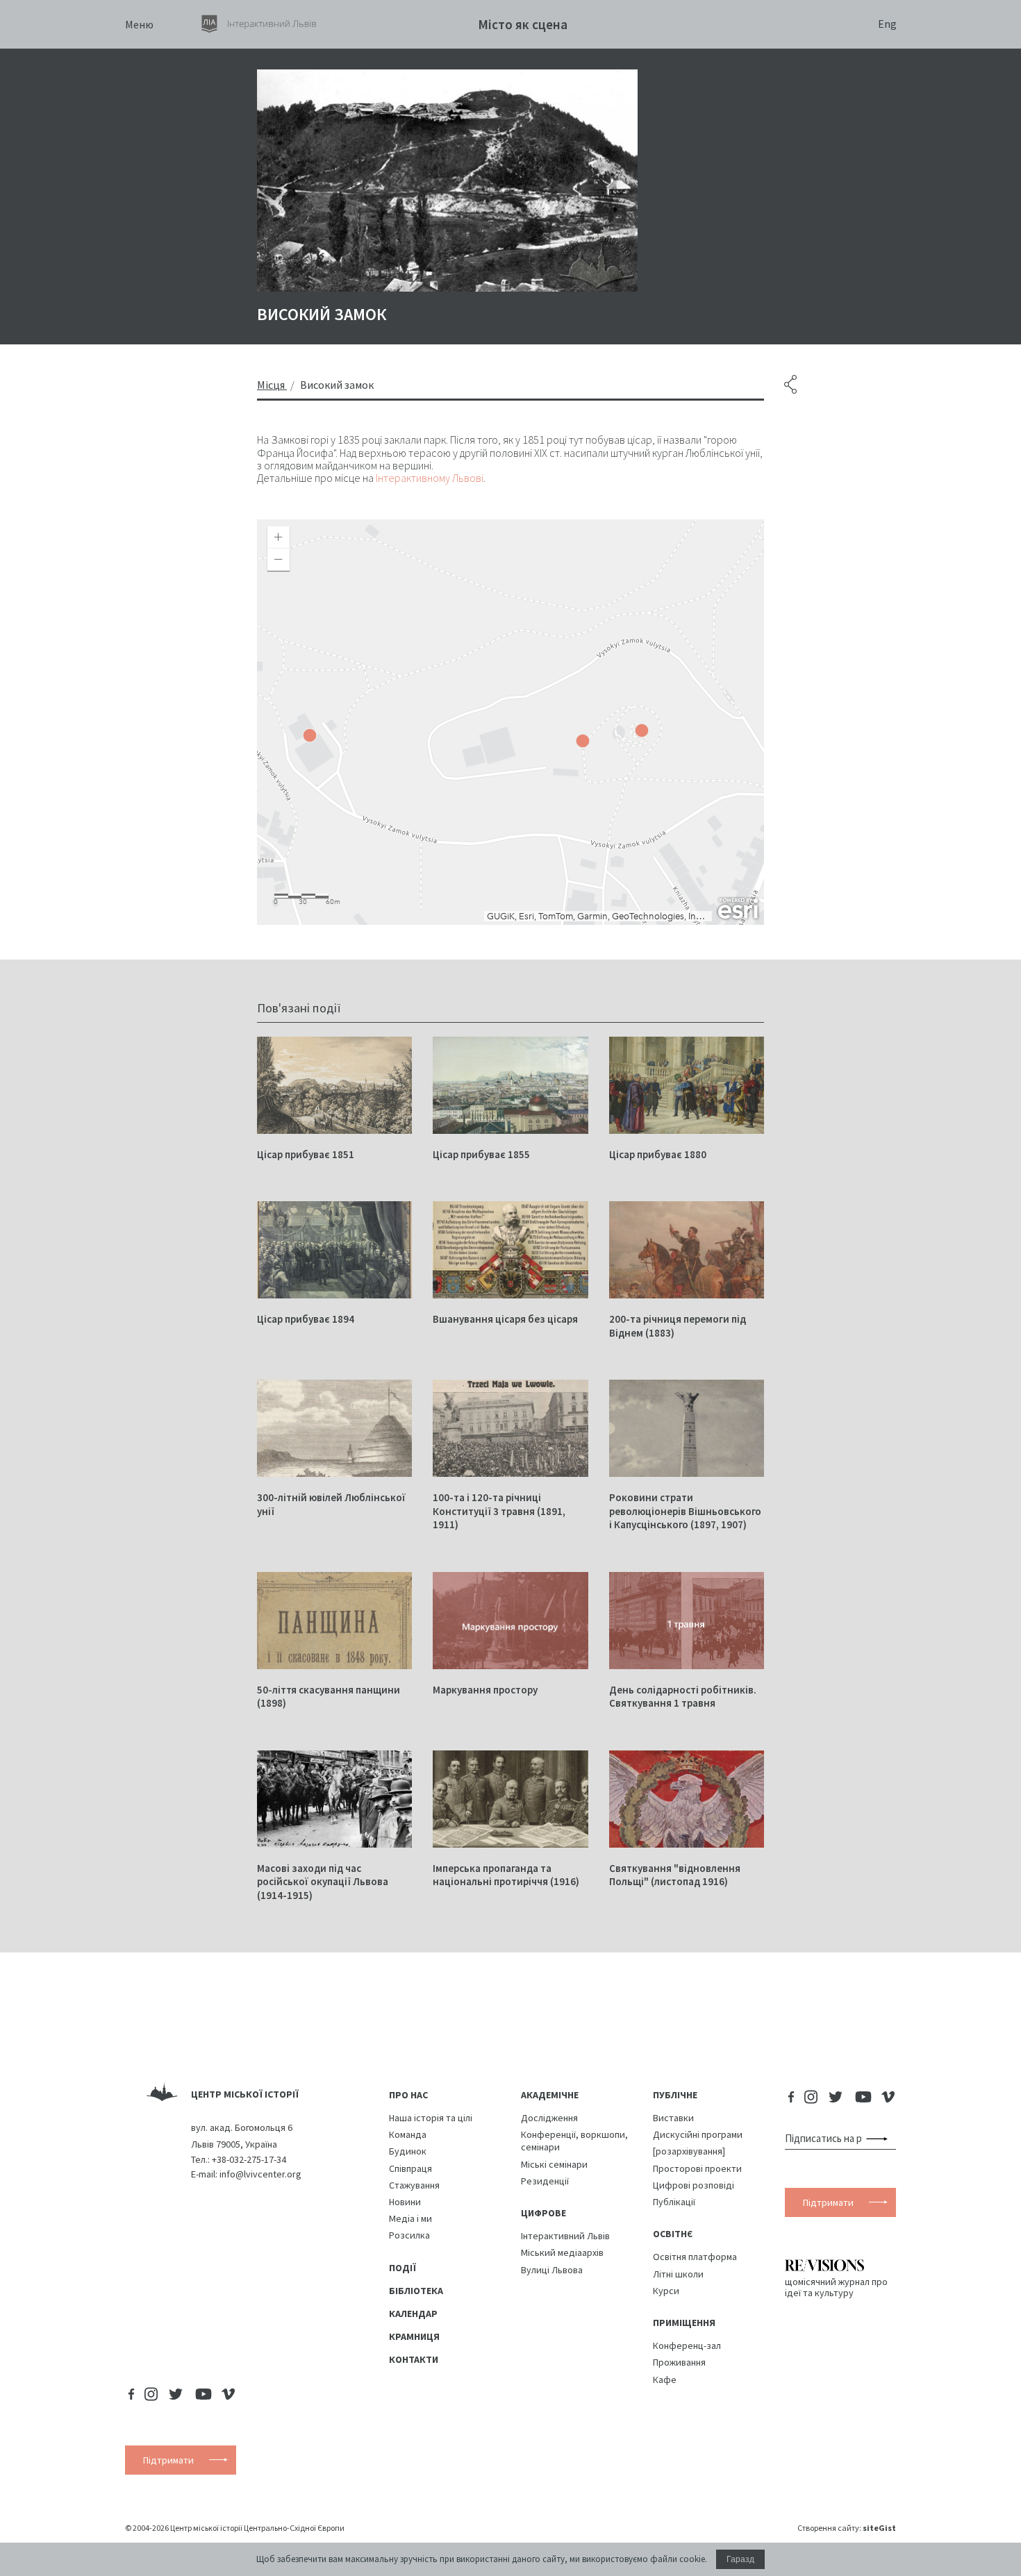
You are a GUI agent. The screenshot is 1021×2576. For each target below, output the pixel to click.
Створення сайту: (847, 2528)
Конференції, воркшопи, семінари (574, 2141)
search (880, 2139)
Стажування (414, 2185)
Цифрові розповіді (694, 2185)
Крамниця (414, 2336)
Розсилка (409, 2235)
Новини (405, 2202)
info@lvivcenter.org (260, 2174)
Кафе (665, 2380)
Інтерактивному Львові (430, 478)
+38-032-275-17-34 (249, 2159)
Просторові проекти (697, 2168)
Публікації (674, 2202)
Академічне (550, 2095)
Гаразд (740, 2559)
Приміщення (684, 2323)
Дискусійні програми (698, 2134)
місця (271, 385)
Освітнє (673, 2234)
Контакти (414, 2359)
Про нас (408, 2095)
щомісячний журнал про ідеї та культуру (836, 2287)
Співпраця (410, 2168)
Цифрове (543, 2213)
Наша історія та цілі (431, 2118)
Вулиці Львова (552, 2270)
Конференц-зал (687, 2345)
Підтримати (828, 2202)
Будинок (408, 2151)
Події (402, 2268)
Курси (666, 2291)
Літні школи (678, 2274)
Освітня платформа (695, 2257)
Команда (408, 2134)
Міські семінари (554, 2164)
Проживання (679, 2362)
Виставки (673, 2118)
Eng (887, 24)
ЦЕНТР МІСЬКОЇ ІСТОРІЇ (245, 2094)
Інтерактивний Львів (565, 2236)
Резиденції (545, 2181)
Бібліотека (416, 2291)
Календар (413, 2314)
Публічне (675, 2095)
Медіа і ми (410, 2218)
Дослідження (549, 2118)
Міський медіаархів (562, 2252)
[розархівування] (689, 2151)
